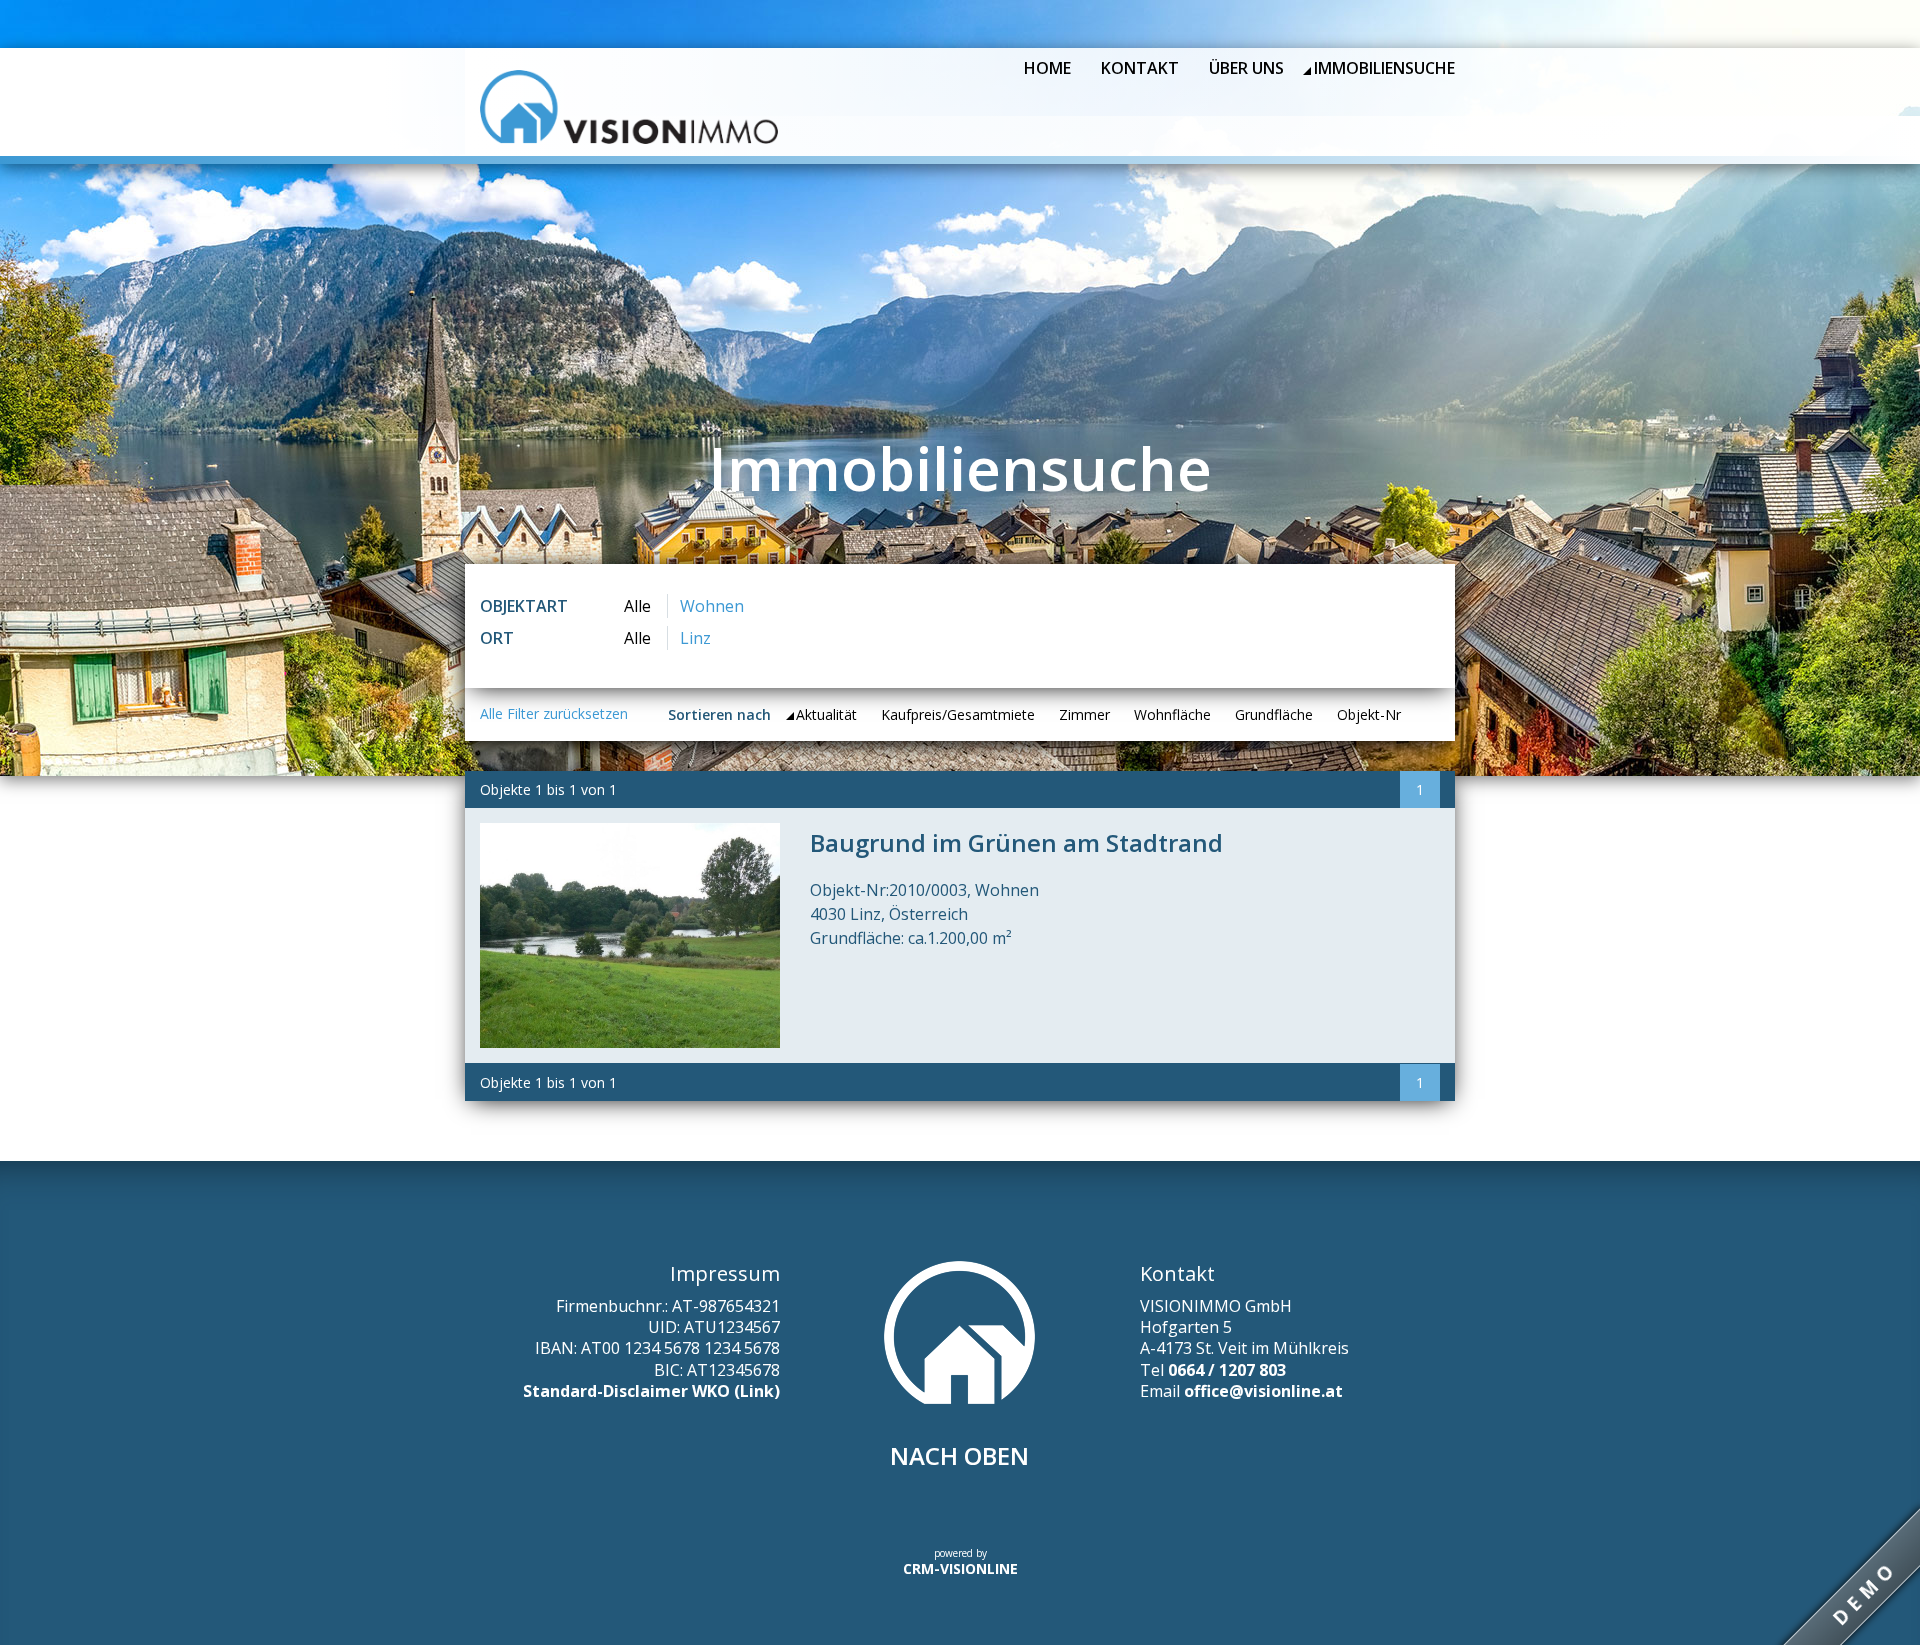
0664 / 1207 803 (1227, 1370)
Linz (695, 638)
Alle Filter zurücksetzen (554, 713)
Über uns (1246, 68)
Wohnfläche (1172, 714)
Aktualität (826, 714)
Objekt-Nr (1369, 714)
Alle (637, 606)
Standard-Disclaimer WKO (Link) (651, 1391)
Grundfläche (1274, 714)
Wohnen (712, 606)
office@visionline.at (1263, 1391)
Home (1047, 68)
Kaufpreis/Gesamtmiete (958, 714)
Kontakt (1140, 68)
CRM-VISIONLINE (960, 1569)
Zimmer (1084, 714)
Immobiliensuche (1384, 68)
